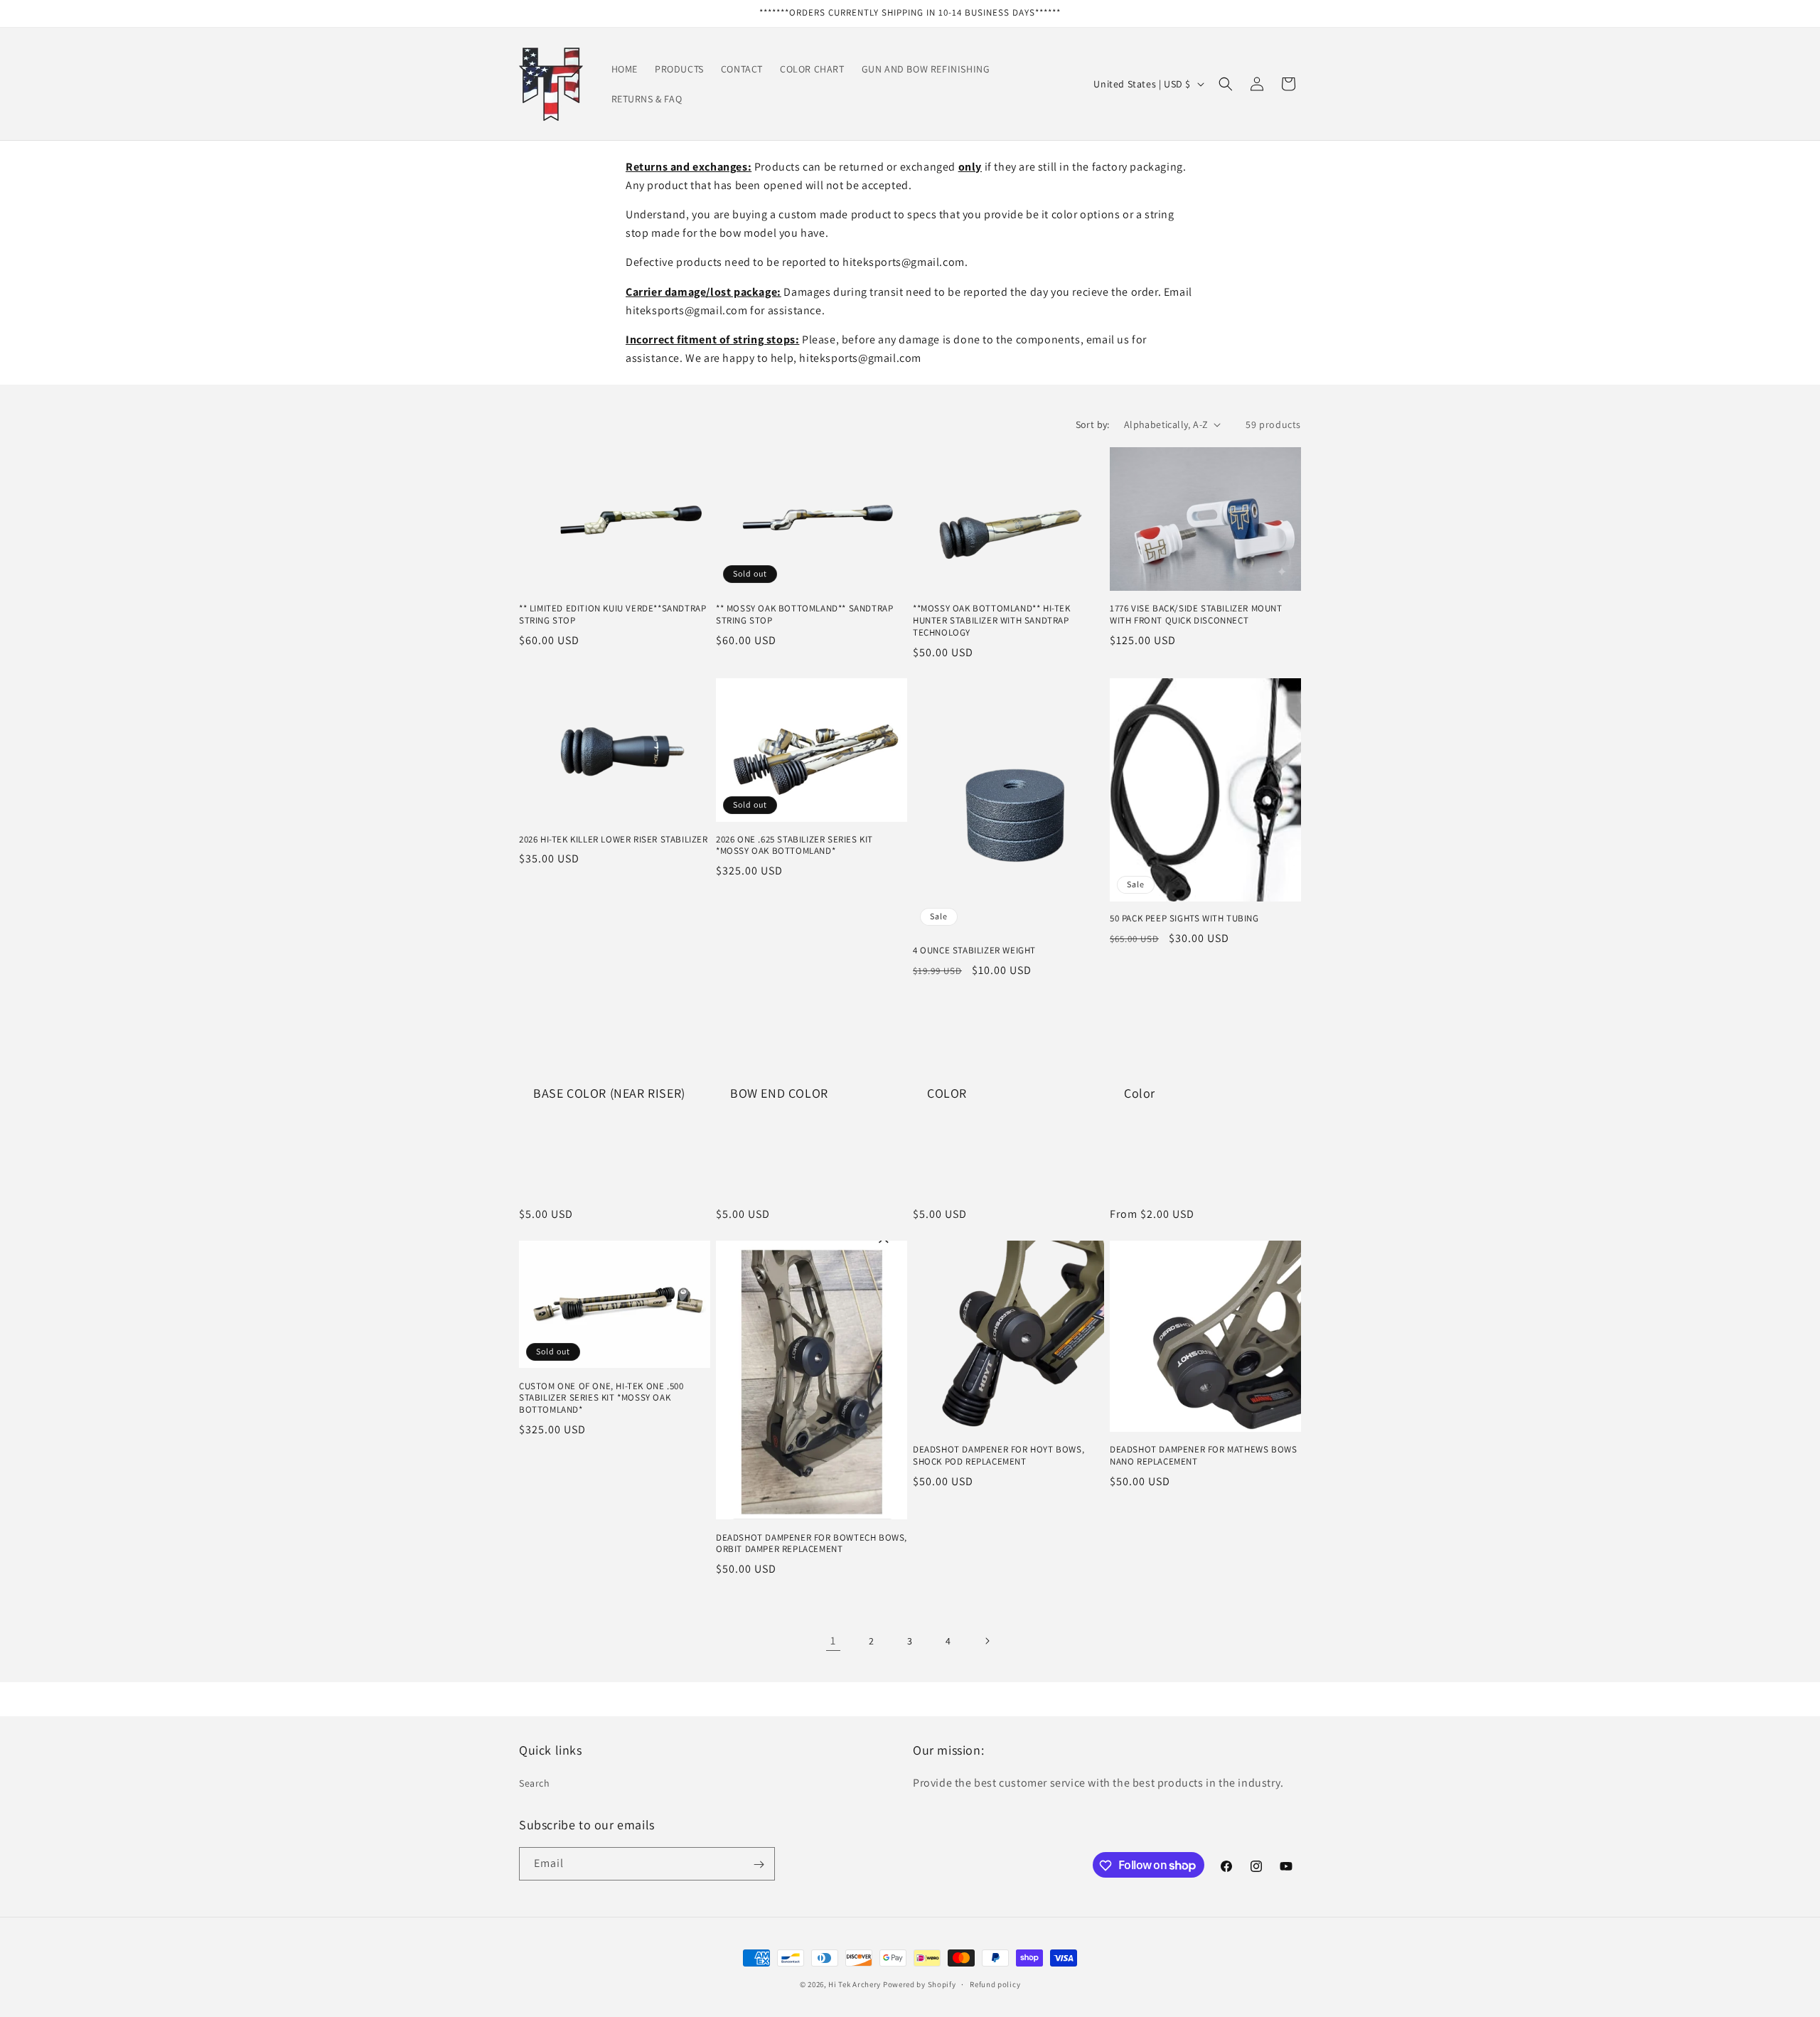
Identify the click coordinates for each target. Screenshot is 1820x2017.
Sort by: (1093, 424)
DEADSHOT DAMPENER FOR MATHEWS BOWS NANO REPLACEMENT (1203, 1456)
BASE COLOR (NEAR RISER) (609, 1092)
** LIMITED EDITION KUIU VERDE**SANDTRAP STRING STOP (612, 614)
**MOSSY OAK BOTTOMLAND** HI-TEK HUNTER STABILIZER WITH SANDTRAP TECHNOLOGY (992, 620)
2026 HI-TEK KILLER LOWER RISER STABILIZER (614, 840)
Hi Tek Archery (855, 1984)
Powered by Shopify (920, 1984)
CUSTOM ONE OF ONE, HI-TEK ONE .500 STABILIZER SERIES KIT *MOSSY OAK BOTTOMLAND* (601, 1398)
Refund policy (995, 1984)
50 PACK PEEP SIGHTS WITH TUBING (1184, 919)
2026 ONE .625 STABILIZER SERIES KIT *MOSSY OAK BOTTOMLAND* (794, 846)
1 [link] (833, 1640)
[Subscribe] (759, 1864)
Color (1140, 1092)
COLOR (947, 1092)
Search (535, 1782)
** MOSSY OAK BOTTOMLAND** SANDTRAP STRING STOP (804, 614)
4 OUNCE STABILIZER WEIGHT (974, 951)
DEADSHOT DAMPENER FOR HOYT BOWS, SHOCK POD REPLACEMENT (999, 1456)
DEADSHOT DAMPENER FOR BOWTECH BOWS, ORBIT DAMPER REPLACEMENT (812, 1543)
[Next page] (987, 1641)
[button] (1226, 84)
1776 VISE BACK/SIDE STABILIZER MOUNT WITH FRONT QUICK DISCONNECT (1196, 614)
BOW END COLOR (779, 1092)
